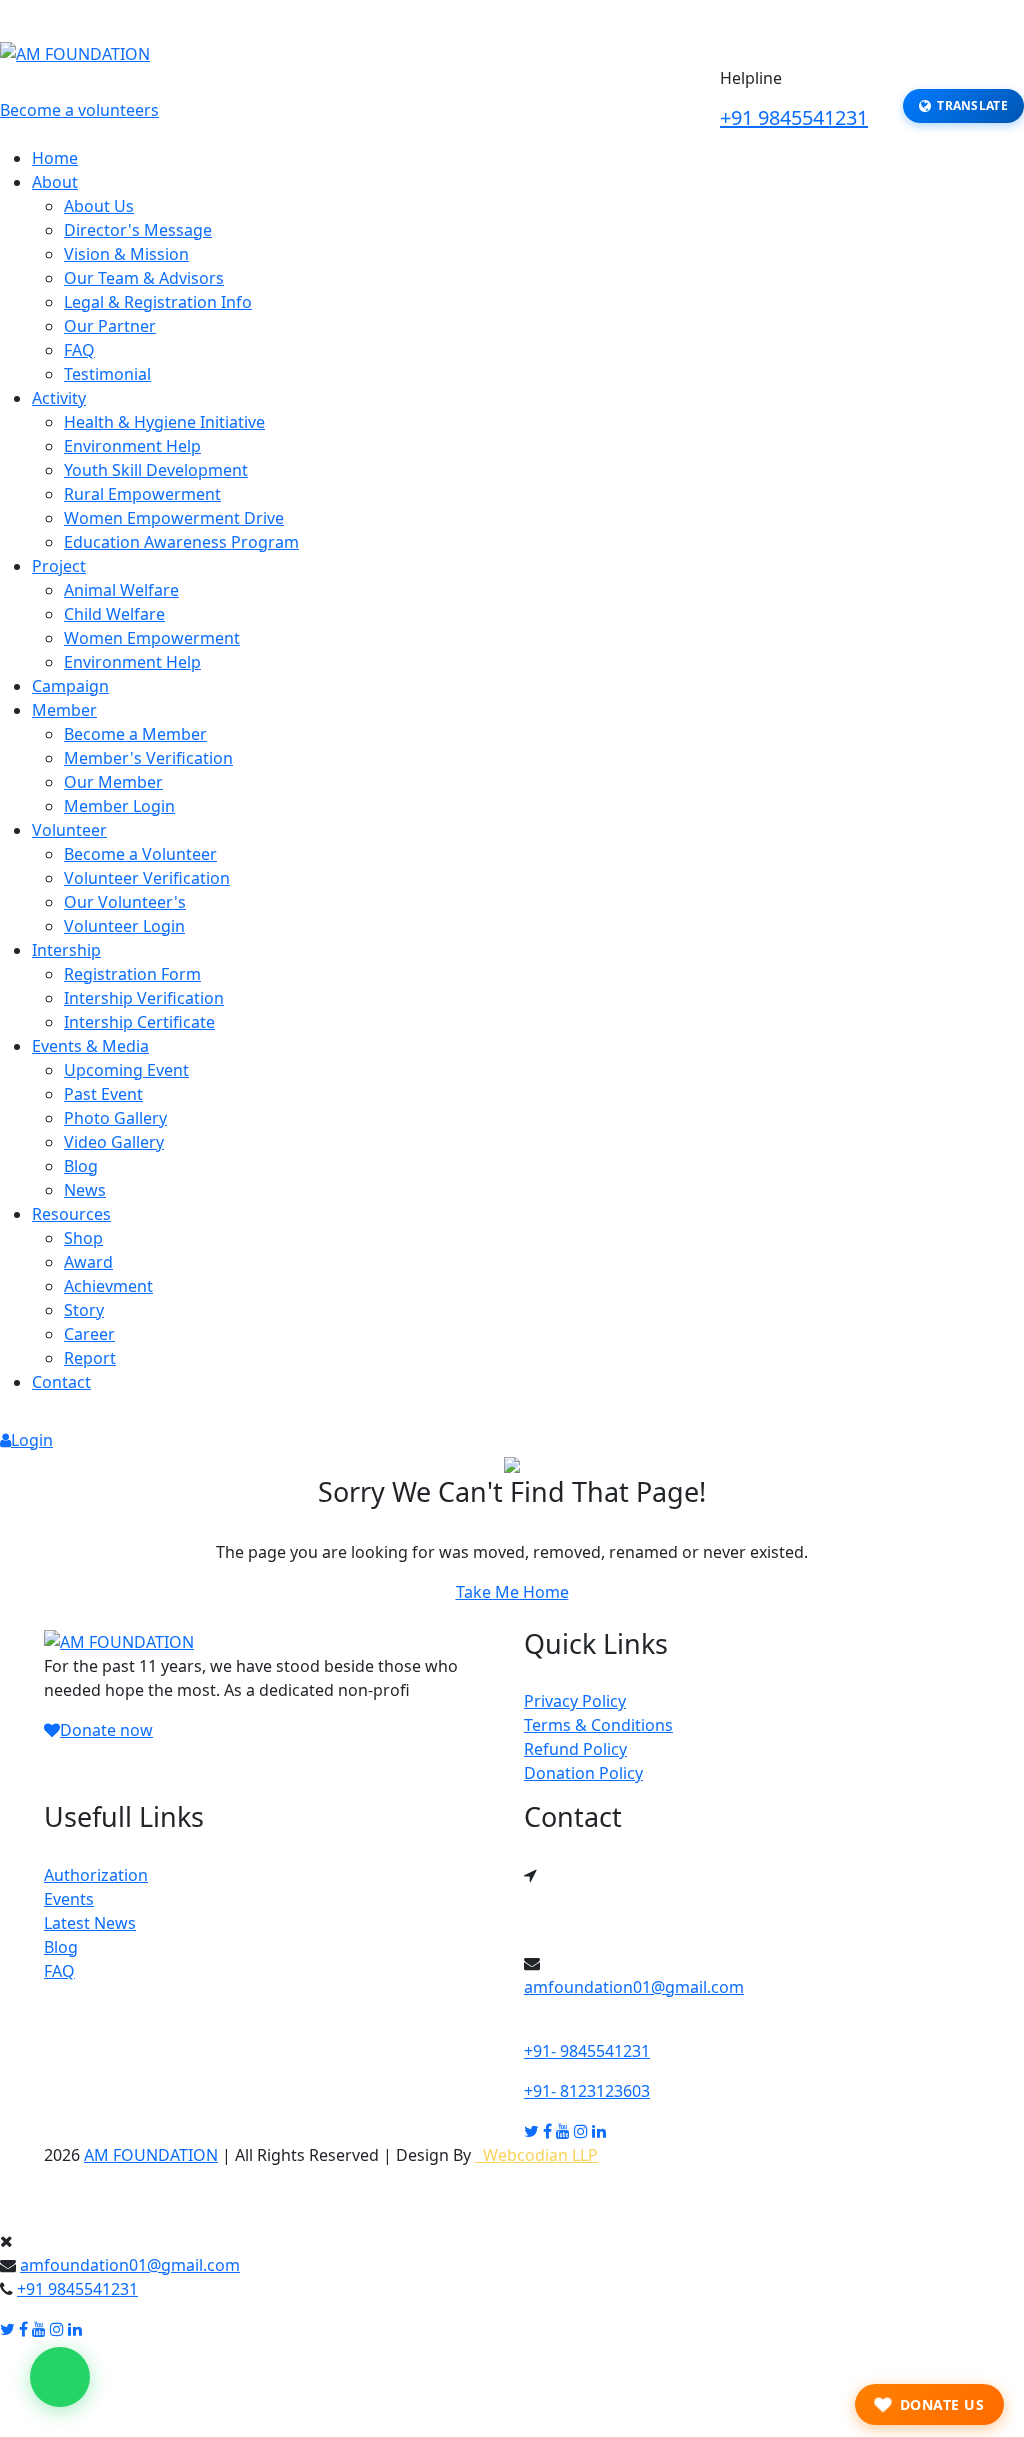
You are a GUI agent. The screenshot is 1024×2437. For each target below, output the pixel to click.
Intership (66, 950)
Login (32, 1440)
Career (89, 1334)
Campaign (70, 686)
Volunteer (69, 830)
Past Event (103, 1094)
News (85, 1190)
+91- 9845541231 (587, 2051)
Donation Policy (583, 1773)
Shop (83, 1238)
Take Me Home (512, 1592)
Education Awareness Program (181, 542)
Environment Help (132, 446)
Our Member (113, 782)
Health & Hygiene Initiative (164, 422)
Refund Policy (575, 1749)
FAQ (79, 350)
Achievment (108, 1286)
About (55, 182)
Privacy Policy (575, 1701)
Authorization (96, 1875)
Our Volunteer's (125, 902)
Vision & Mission (126, 254)
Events (69, 1899)
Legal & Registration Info (158, 302)
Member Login (119, 806)
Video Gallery (114, 1142)
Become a (79, 110)
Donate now (106, 1730)
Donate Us (942, 2404)
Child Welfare (114, 614)
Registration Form (132, 974)
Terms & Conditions (598, 1725)
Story (84, 1310)
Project (59, 566)
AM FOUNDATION (151, 2155)
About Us (99, 206)
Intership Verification (144, 998)
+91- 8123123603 (587, 2091)
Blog (81, 1166)
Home (55, 158)
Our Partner (110, 326)
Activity (59, 398)
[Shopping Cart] (528, 1403)
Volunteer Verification (147, 878)
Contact (61, 1382)
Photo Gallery (115, 1118)
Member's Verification (148, 758)
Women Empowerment (152, 638)
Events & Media (90, 1046)
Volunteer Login (124, 926)
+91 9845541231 (794, 117)
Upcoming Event (126, 1070)
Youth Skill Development (156, 470)
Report (90, 1358)
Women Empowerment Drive (174, 518)
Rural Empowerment (142, 494)
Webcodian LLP (536, 2155)
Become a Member (135, 734)
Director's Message (138, 230)
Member (64, 710)
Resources (71, 1214)
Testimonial (107, 374)
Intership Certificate (139, 1022)
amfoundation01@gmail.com (634, 1987)
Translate (972, 105)
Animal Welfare (121, 590)
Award (88, 1262)
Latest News (90, 1923)
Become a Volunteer (140, 854)
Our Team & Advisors (144, 278)
